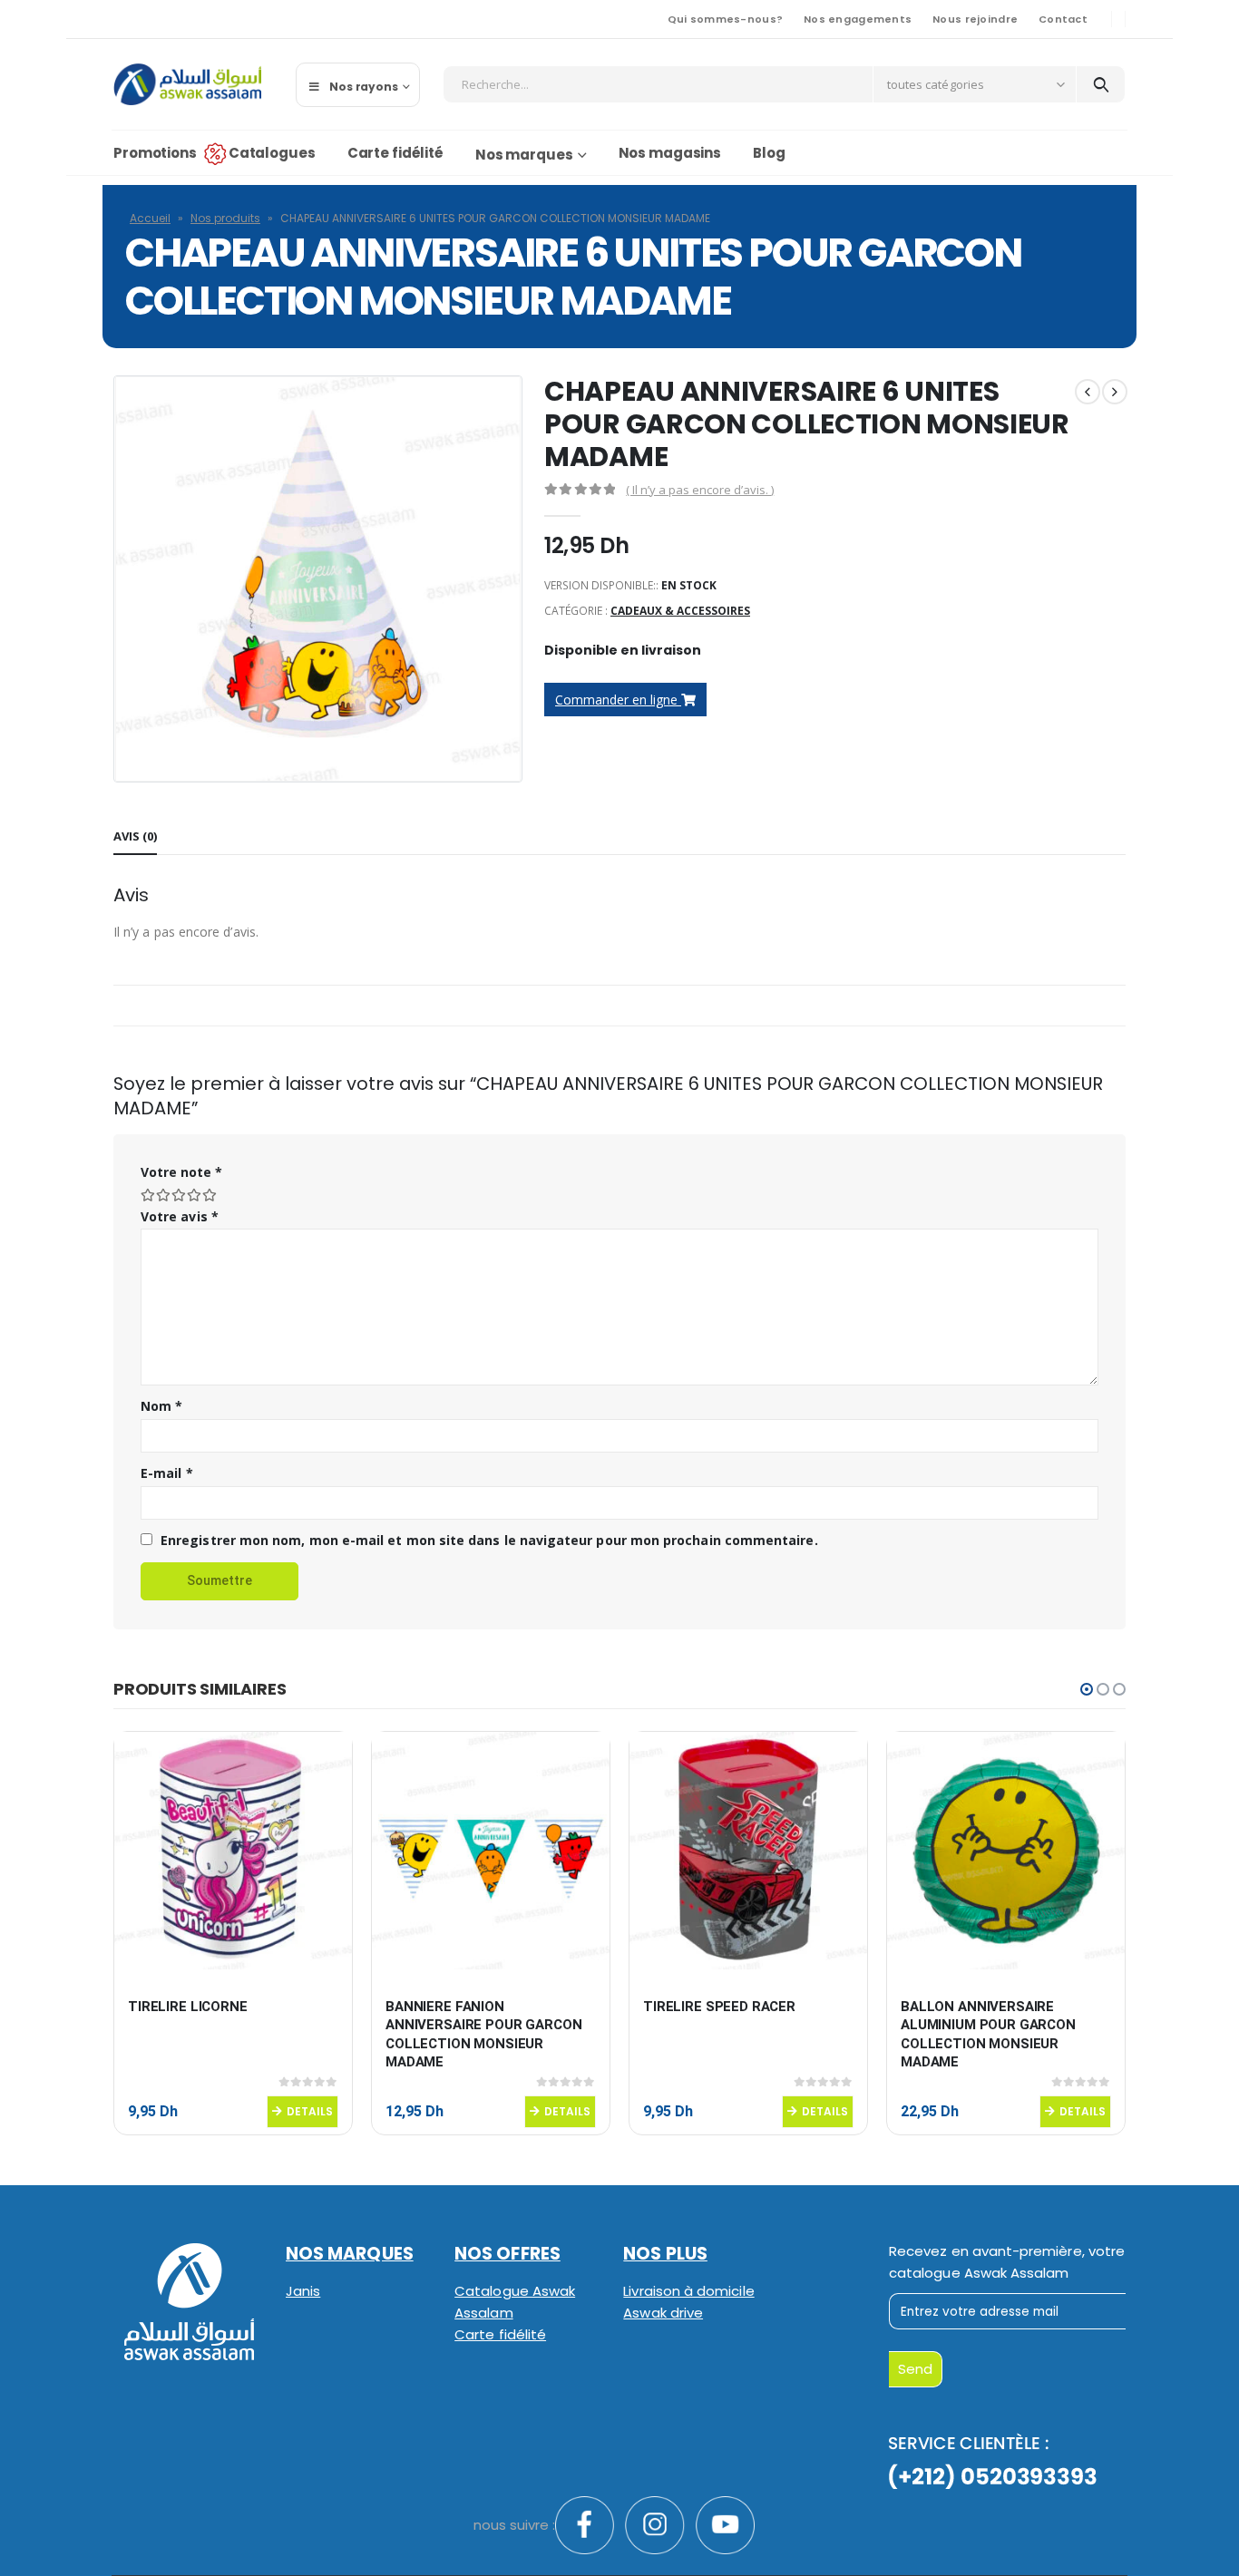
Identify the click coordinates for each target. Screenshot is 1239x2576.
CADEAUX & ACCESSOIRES (680, 611)
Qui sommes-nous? (725, 19)
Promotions (155, 153)
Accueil (150, 218)
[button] (1087, 1689)
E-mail (167, 1473)
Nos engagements (858, 19)
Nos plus (665, 2254)
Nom (161, 1406)
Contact (1063, 19)
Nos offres (507, 2254)
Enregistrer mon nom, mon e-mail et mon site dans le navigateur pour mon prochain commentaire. (489, 1540)
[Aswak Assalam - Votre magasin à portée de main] (187, 84)
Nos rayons (364, 87)
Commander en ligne (618, 700)
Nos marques (524, 155)
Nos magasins (670, 153)
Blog (769, 153)
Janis (303, 2291)
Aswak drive (663, 2313)
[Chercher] (1101, 84)
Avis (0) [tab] (135, 836)
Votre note (181, 1172)
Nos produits (225, 218)
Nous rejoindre (975, 19)
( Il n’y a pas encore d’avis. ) (700, 490)
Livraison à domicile (688, 2291)
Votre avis (180, 1216)
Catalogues (272, 153)
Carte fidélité (395, 153)
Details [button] (310, 2111)
